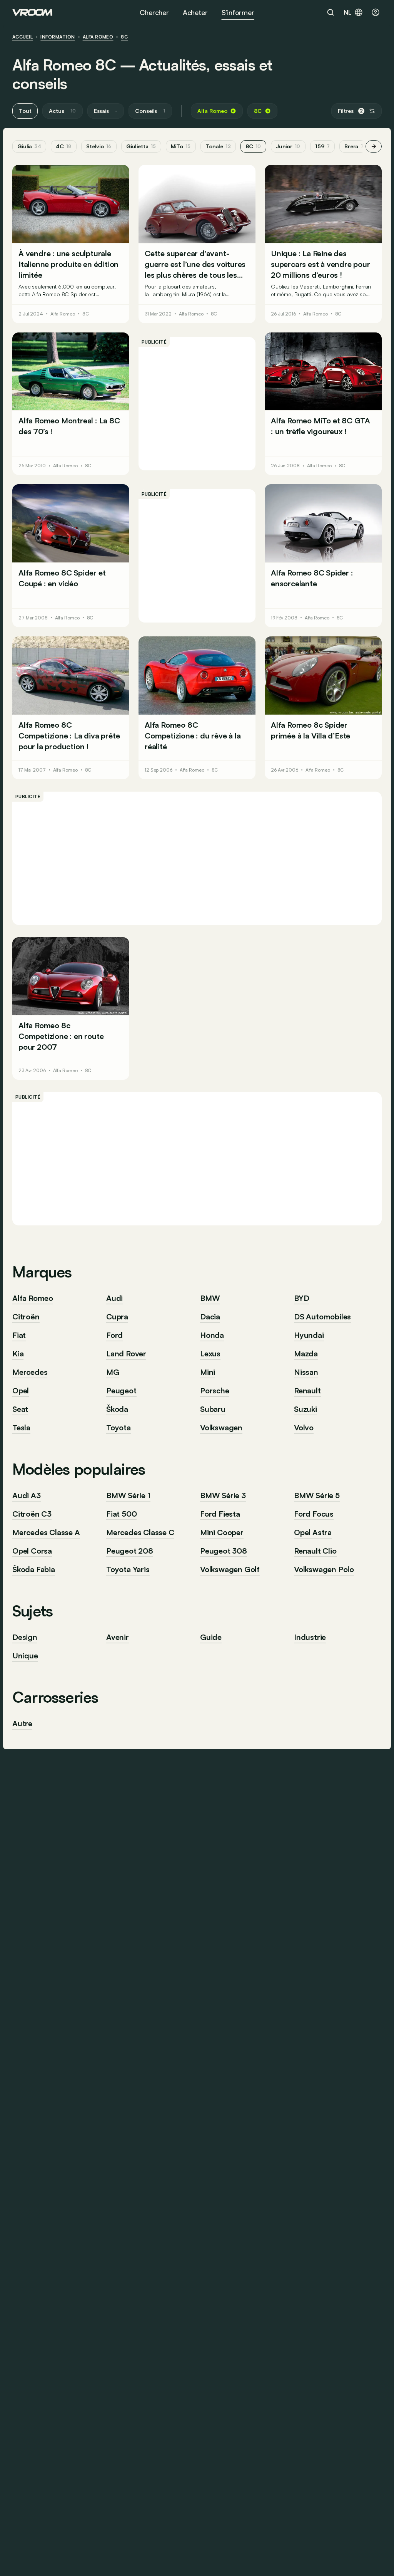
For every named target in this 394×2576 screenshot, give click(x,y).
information (58, 37)
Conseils (150, 111)
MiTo (181, 146)
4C (64, 146)
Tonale (218, 146)
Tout (25, 111)
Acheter (195, 12)
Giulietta (141, 146)
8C (124, 37)
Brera (354, 146)
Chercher (154, 12)
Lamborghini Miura (173, 294)
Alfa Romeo (98, 37)
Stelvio (99, 146)
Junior (288, 146)
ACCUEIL (23, 37)
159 (322, 146)
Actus (62, 111)
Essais (106, 111)
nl (348, 12)
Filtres (350, 111)
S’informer (238, 12)
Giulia (29, 146)
